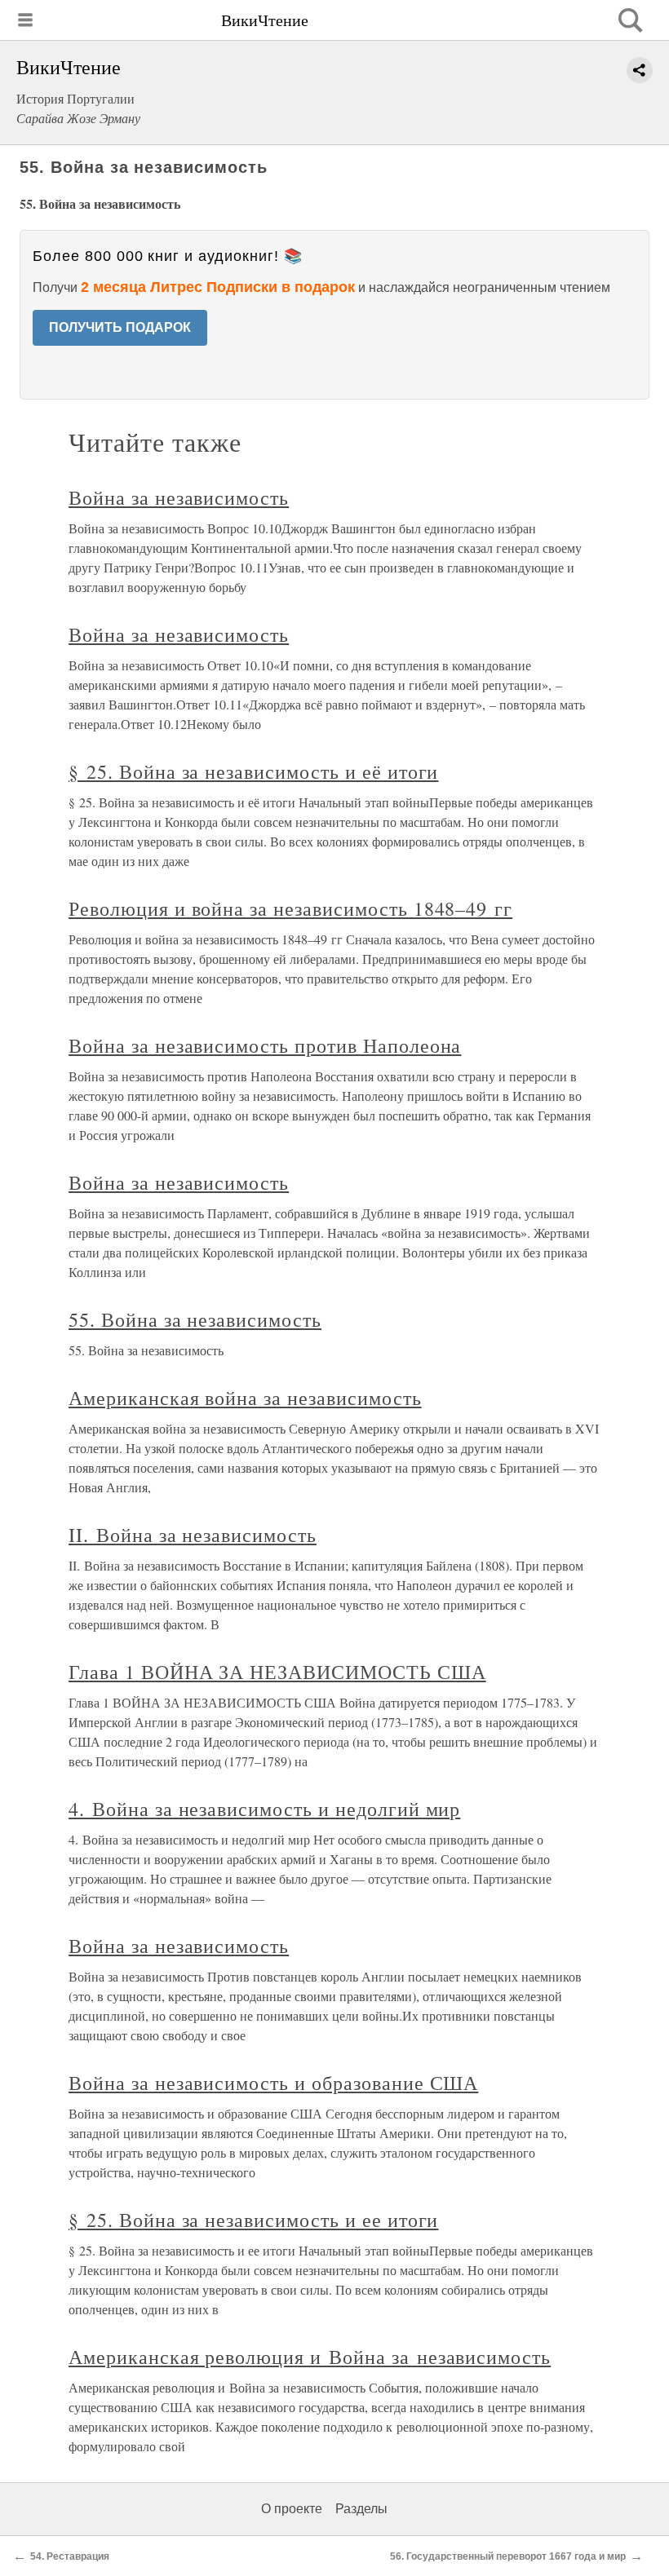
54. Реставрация (70, 2556)
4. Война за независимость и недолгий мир (264, 1809)
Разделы (361, 2509)
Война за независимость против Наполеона (265, 1045)
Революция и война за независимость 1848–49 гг (290, 908)
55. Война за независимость (195, 1319)
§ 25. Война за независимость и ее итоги (253, 2220)
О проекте (292, 2509)
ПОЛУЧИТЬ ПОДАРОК (120, 327)
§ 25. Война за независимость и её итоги (253, 771)
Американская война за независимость (245, 1398)
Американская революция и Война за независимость (310, 2357)
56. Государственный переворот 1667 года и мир (508, 2556)
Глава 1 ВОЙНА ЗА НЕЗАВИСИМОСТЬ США (277, 1672)
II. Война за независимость (193, 1535)
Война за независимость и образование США (273, 2083)
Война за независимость (179, 497)
